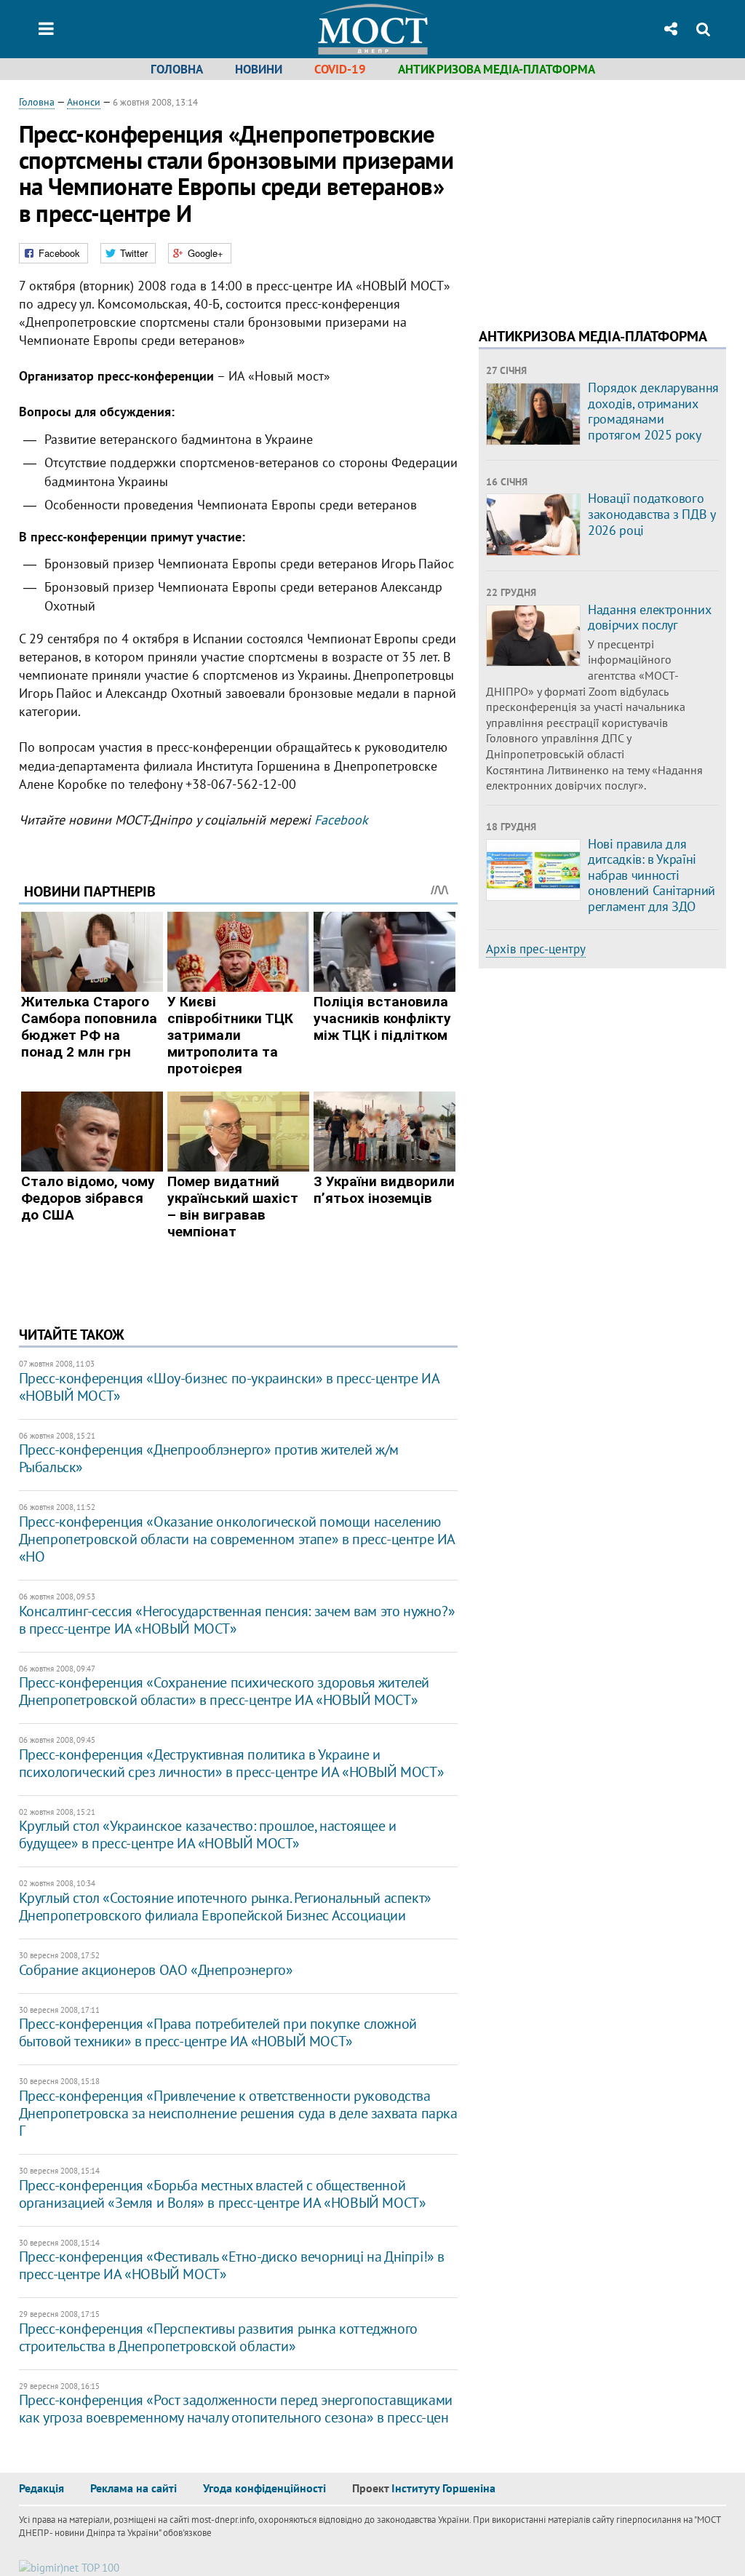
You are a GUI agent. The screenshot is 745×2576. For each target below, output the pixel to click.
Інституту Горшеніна (443, 2488)
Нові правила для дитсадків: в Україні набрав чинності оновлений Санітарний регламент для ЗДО (652, 875)
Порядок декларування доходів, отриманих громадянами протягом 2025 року (653, 411)
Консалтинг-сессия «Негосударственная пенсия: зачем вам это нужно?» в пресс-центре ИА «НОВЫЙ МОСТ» (237, 1620)
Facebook (341, 820)
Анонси (84, 102)
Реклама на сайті (134, 2488)
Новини (259, 69)
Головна (177, 69)
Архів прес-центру (536, 949)
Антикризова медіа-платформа (497, 69)
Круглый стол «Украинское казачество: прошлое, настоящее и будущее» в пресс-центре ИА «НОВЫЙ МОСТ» (208, 1834)
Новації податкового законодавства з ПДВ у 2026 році (651, 514)
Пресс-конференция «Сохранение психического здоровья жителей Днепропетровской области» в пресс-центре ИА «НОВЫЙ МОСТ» (224, 1691)
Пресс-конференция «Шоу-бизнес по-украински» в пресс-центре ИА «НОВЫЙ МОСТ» (229, 1387)
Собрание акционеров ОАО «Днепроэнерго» (156, 1970)
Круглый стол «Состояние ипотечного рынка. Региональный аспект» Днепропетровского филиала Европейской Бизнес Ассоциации (225, 1907)
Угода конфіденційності (264, 2488)
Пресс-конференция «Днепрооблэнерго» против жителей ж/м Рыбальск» (209, 1458)
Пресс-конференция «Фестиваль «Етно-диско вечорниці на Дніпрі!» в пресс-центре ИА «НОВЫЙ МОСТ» (232, 2265)
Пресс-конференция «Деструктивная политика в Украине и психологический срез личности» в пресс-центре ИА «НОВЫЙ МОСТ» (232, 1763)
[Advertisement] (601, 196)
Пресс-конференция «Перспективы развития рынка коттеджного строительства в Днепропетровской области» (218, 2337)
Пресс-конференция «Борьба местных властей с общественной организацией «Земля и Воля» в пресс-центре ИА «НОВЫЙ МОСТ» (223, 2194)
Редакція (41, 2488)
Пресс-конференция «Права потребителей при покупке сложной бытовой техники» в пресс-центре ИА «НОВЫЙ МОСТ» (218, 2032)
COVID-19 (340, 69)
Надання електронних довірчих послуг (649, 617)
